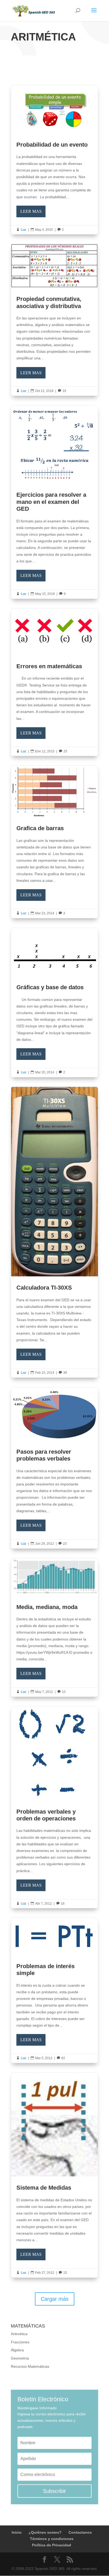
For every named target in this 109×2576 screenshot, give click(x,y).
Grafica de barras (54, 842)
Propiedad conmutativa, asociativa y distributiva (54, 320)
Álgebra (17, 2350)
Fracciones (20, 2342)
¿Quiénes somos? (45, 2532)
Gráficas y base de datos (54, 1002)
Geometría (20, 2358)
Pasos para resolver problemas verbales (54, 1468)
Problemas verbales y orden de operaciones (54, 1807)
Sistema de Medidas (54, 2175)
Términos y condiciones (52, 2539)
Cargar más (55, 2299)
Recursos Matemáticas (30, 2366)
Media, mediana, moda (54, 1627)
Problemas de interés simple (54, 1990)
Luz (24, 230)
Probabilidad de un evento (54, 160)
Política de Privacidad (52, 2545)
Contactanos (80, 2532)
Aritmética (19, 2334)
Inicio (17, 2532)
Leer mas (31, 211)
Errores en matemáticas (54, 682)
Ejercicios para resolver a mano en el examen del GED (54, 502)
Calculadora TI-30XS (54, 1232)
